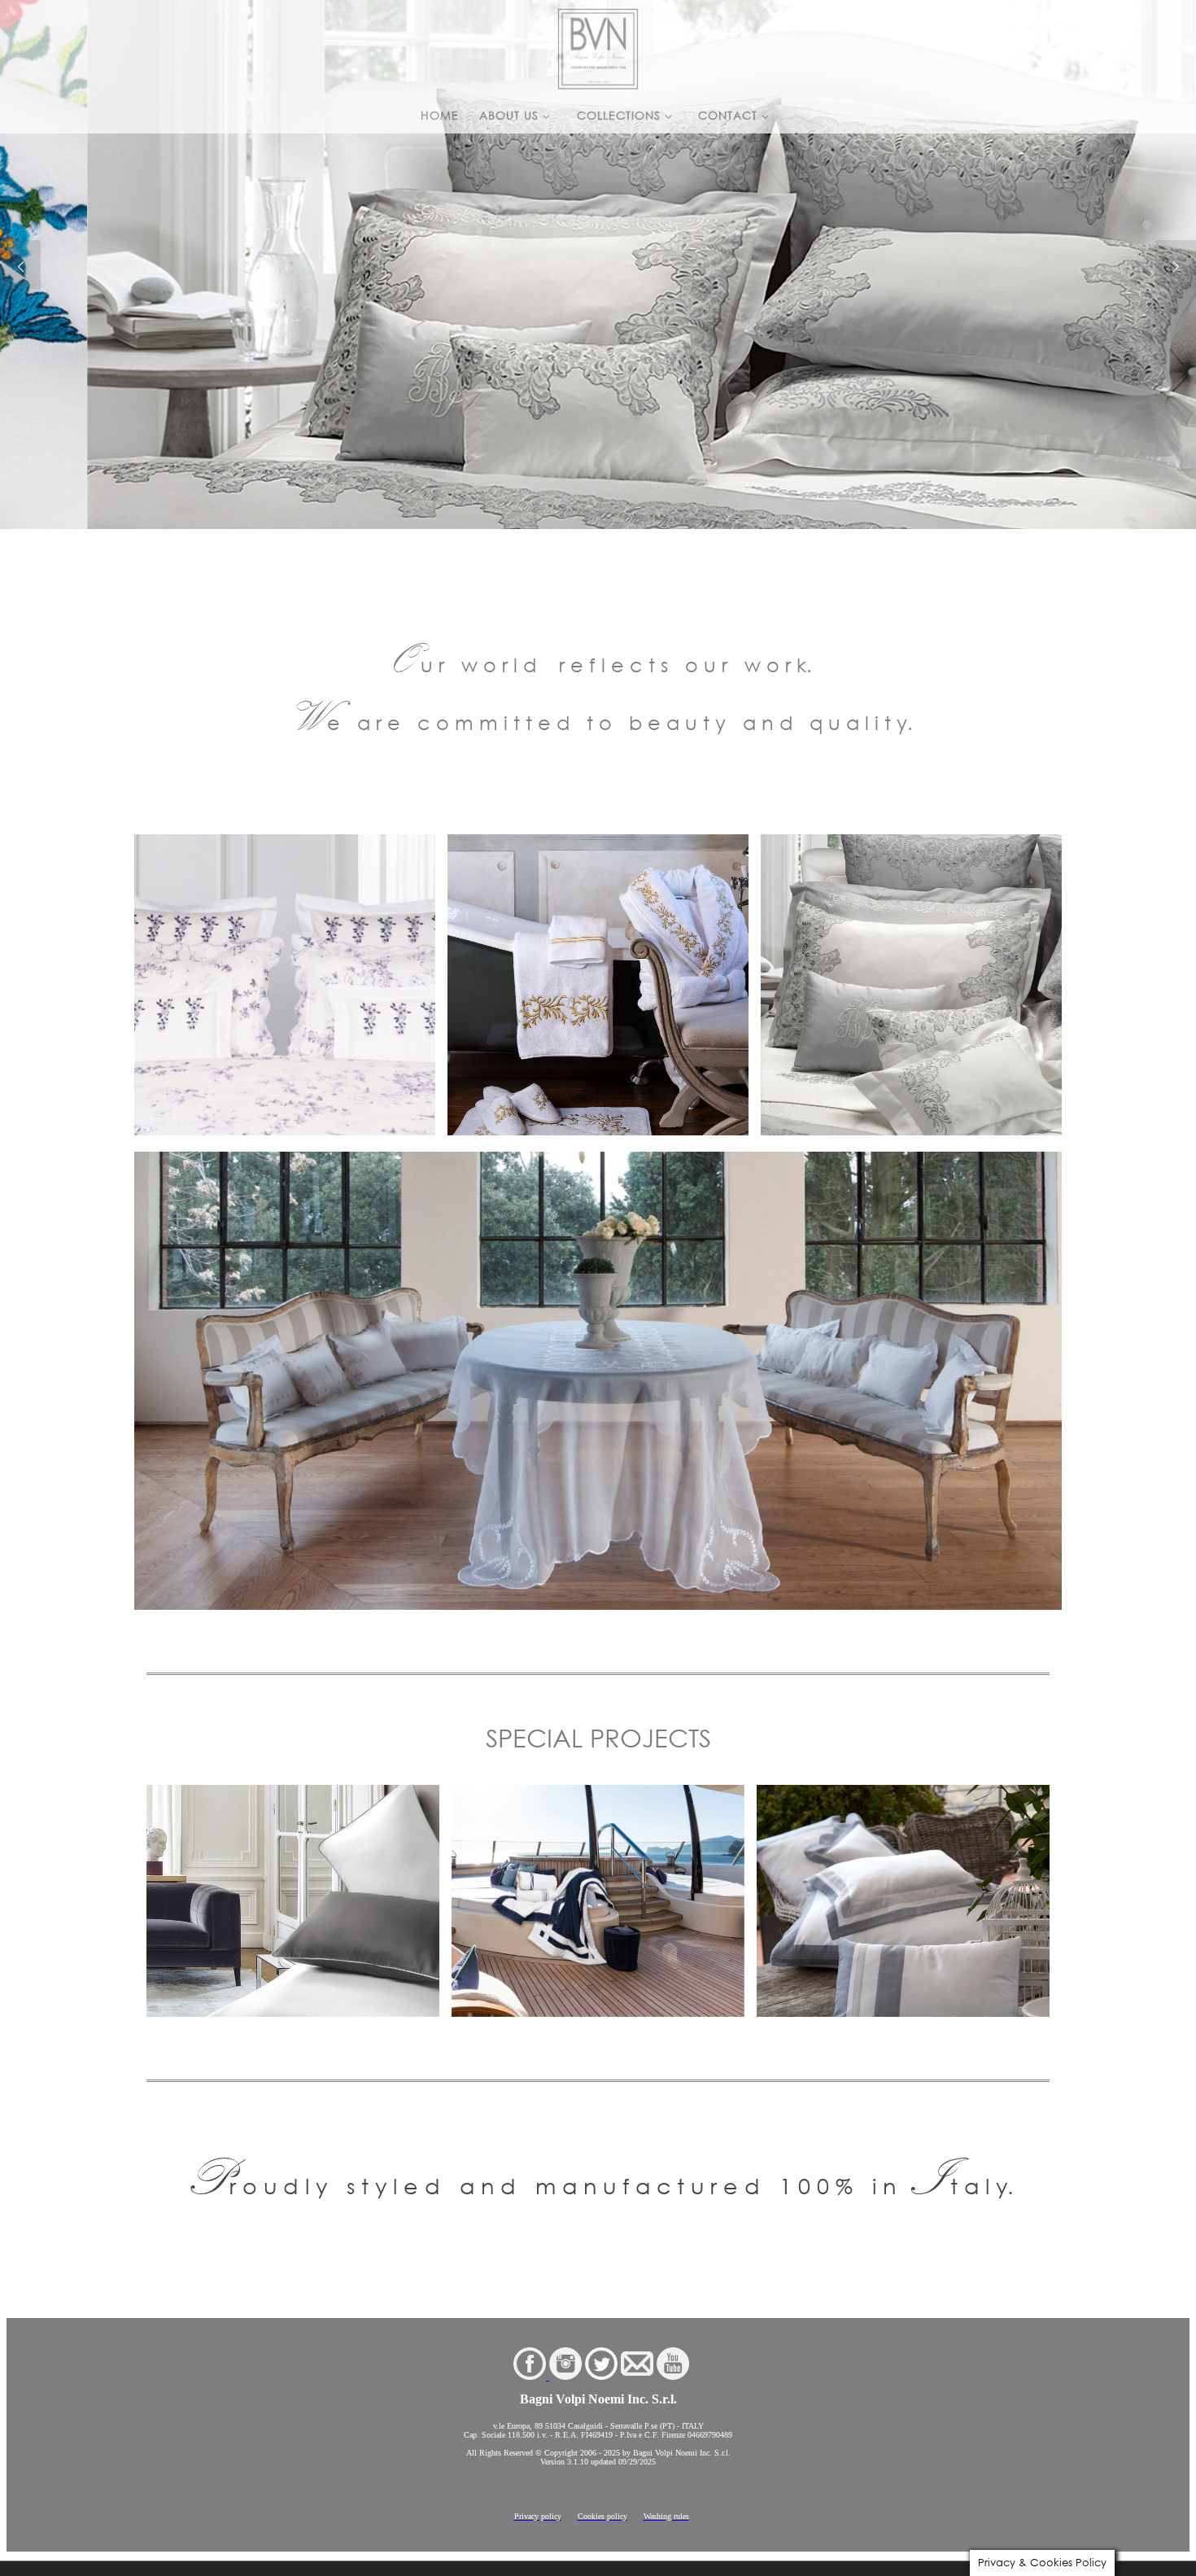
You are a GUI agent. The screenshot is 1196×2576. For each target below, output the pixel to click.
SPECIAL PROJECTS (598, 1738)
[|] (598, 45)
